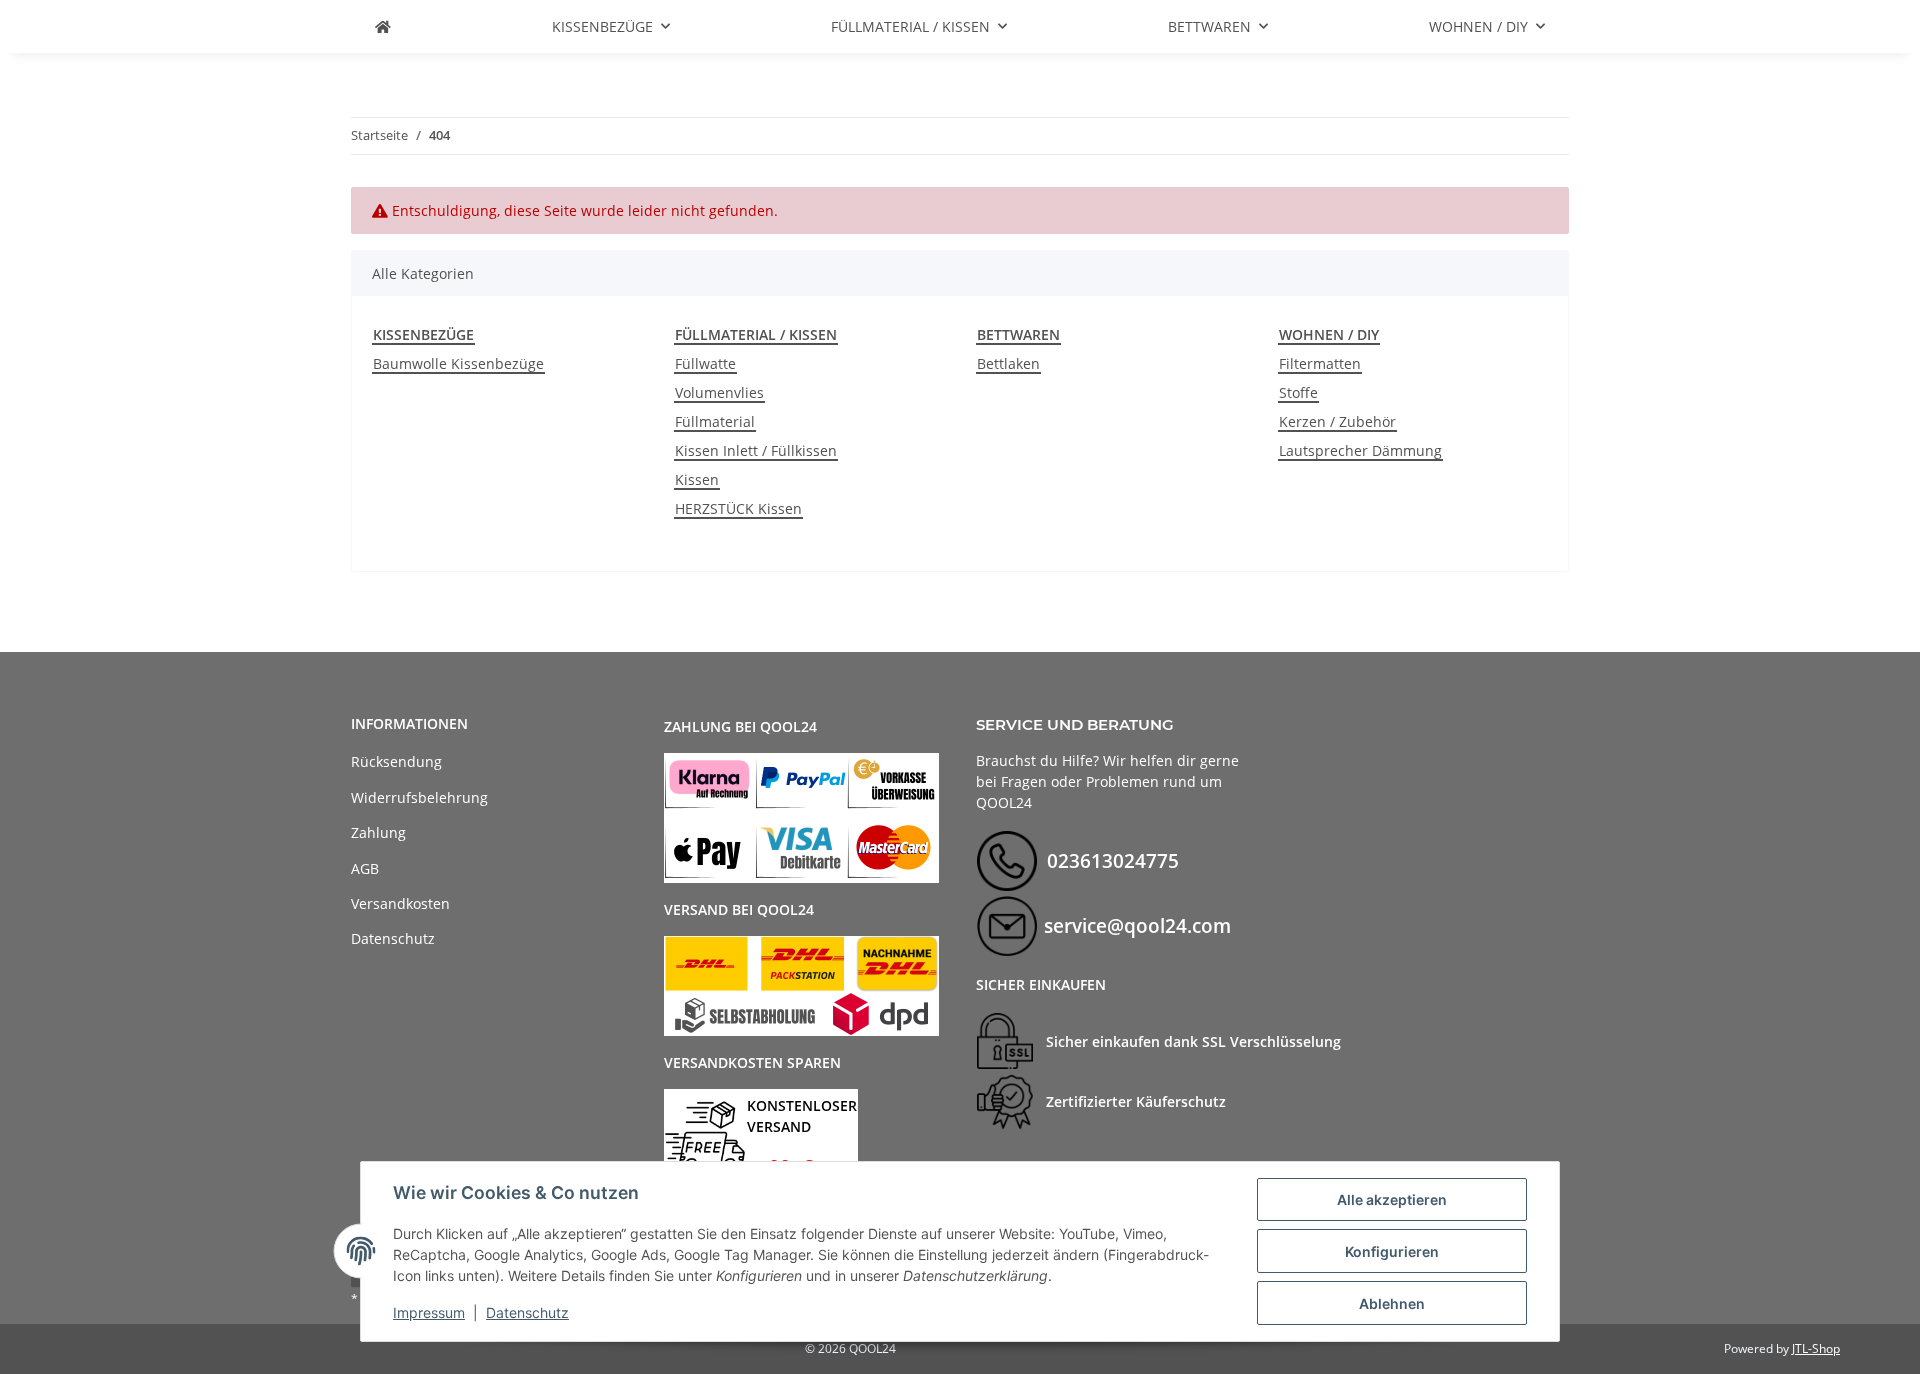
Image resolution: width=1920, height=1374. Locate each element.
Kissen (697, 479)
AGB (365, 868)
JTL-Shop (1816, 1348)
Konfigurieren (1392, 1251)
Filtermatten (1320, 363)
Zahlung (378, 832)
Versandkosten (400, 903)
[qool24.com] (383, 26)
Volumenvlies (719, 392)
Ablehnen (1392, 1303)
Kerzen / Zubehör (1337, 421)
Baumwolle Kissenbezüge (458, 363)
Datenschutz (527, 1312)
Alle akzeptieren (1392, 1199)
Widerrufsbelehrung (419, 797)
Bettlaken (1008, 363)
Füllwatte (705, 363)
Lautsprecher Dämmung (1360, 450)
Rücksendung (396, 761)
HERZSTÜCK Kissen (738, 508)
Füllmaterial (715, 421)
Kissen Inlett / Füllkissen (756, 450)
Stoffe (1298, 392)
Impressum (429, 1312)
